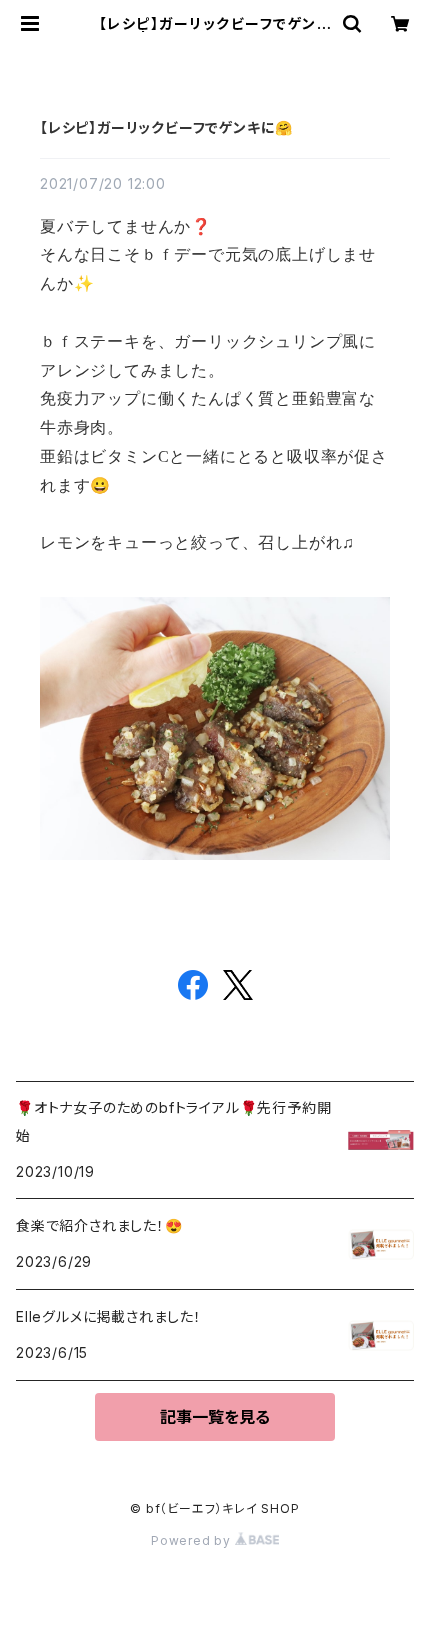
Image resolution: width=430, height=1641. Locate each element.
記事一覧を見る (215, 1417)
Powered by (193, 1540)
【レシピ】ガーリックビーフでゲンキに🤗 (166, 127)
